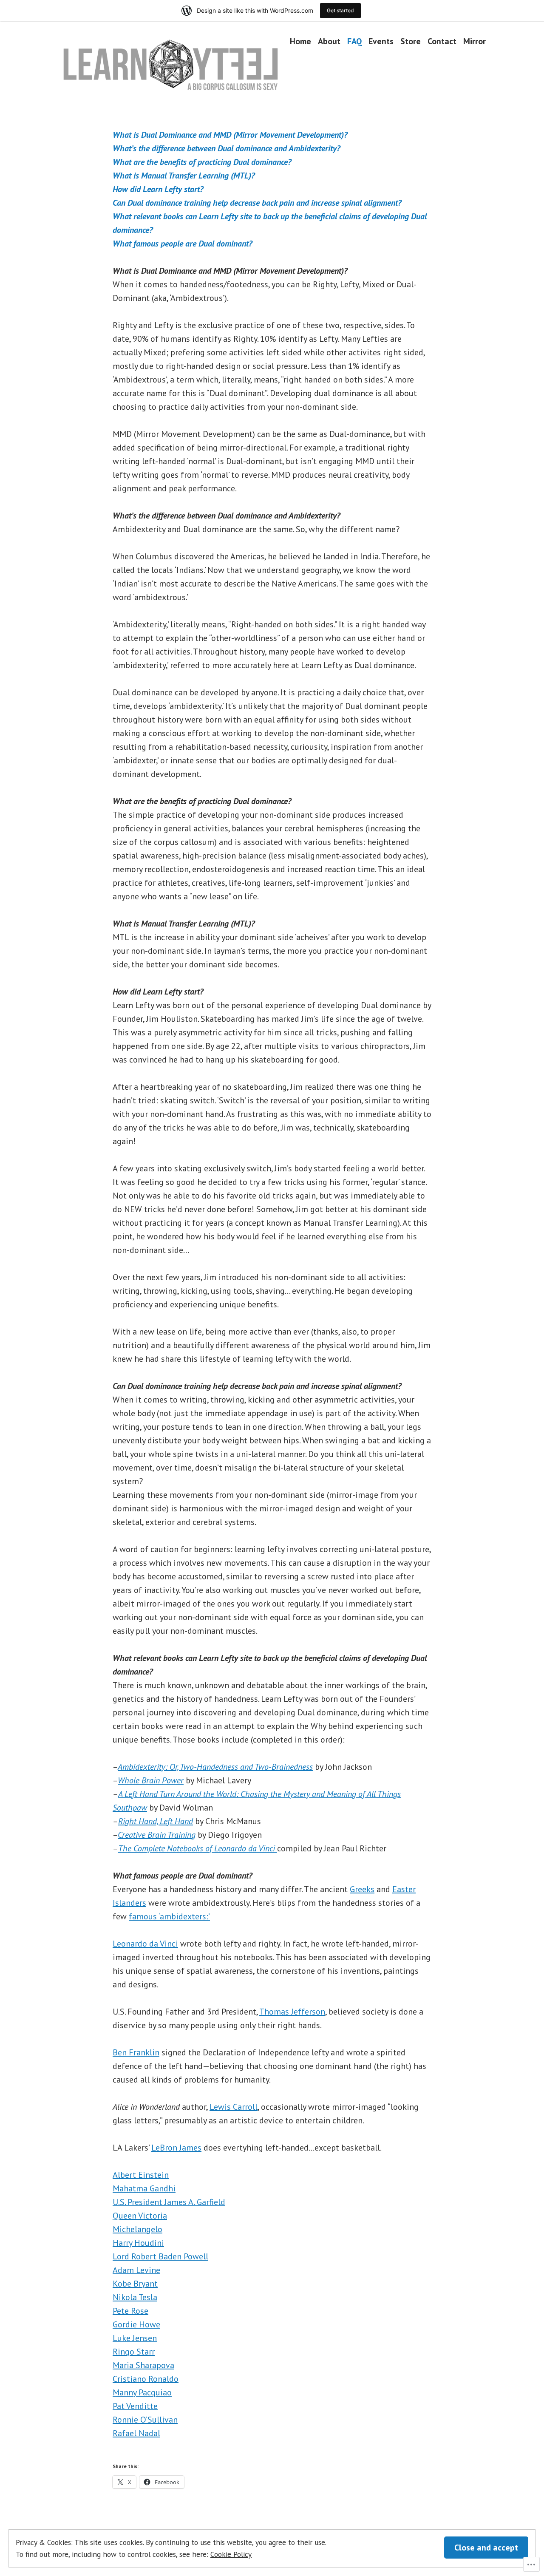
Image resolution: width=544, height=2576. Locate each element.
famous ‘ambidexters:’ (169, 1916)
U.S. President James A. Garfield (169, 2202)
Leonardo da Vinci (145, 1944)
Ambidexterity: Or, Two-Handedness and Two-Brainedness (215, 1767)
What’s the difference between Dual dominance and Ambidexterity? (227, 148)
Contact (442, 41)
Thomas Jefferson (292, 2012)
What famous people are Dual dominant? (183, 244)
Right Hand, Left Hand (156, 1821)
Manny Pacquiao (142, 2392)
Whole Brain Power (151, 1780)
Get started (340, 10)
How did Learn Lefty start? (158, 189)
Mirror (475, 41)
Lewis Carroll (234, 2107)
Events (381, 41)
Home (300, 41)
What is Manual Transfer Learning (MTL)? (184, 176)
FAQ (354, 41)
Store (411, 41)
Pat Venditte (135, 2406)
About (329, 41)
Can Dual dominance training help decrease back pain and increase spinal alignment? (257, 203)
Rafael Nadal (136, 2433)
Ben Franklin (136, 2052)
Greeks (362, 1889)
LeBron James (176, 2148)
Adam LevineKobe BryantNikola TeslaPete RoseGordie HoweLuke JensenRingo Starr (136, 2311)
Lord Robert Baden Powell (160, 2256)
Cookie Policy (231, 2554)
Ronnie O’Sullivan (145, 2420)
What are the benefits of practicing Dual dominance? (202, 162)
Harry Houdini (138, 2243)
